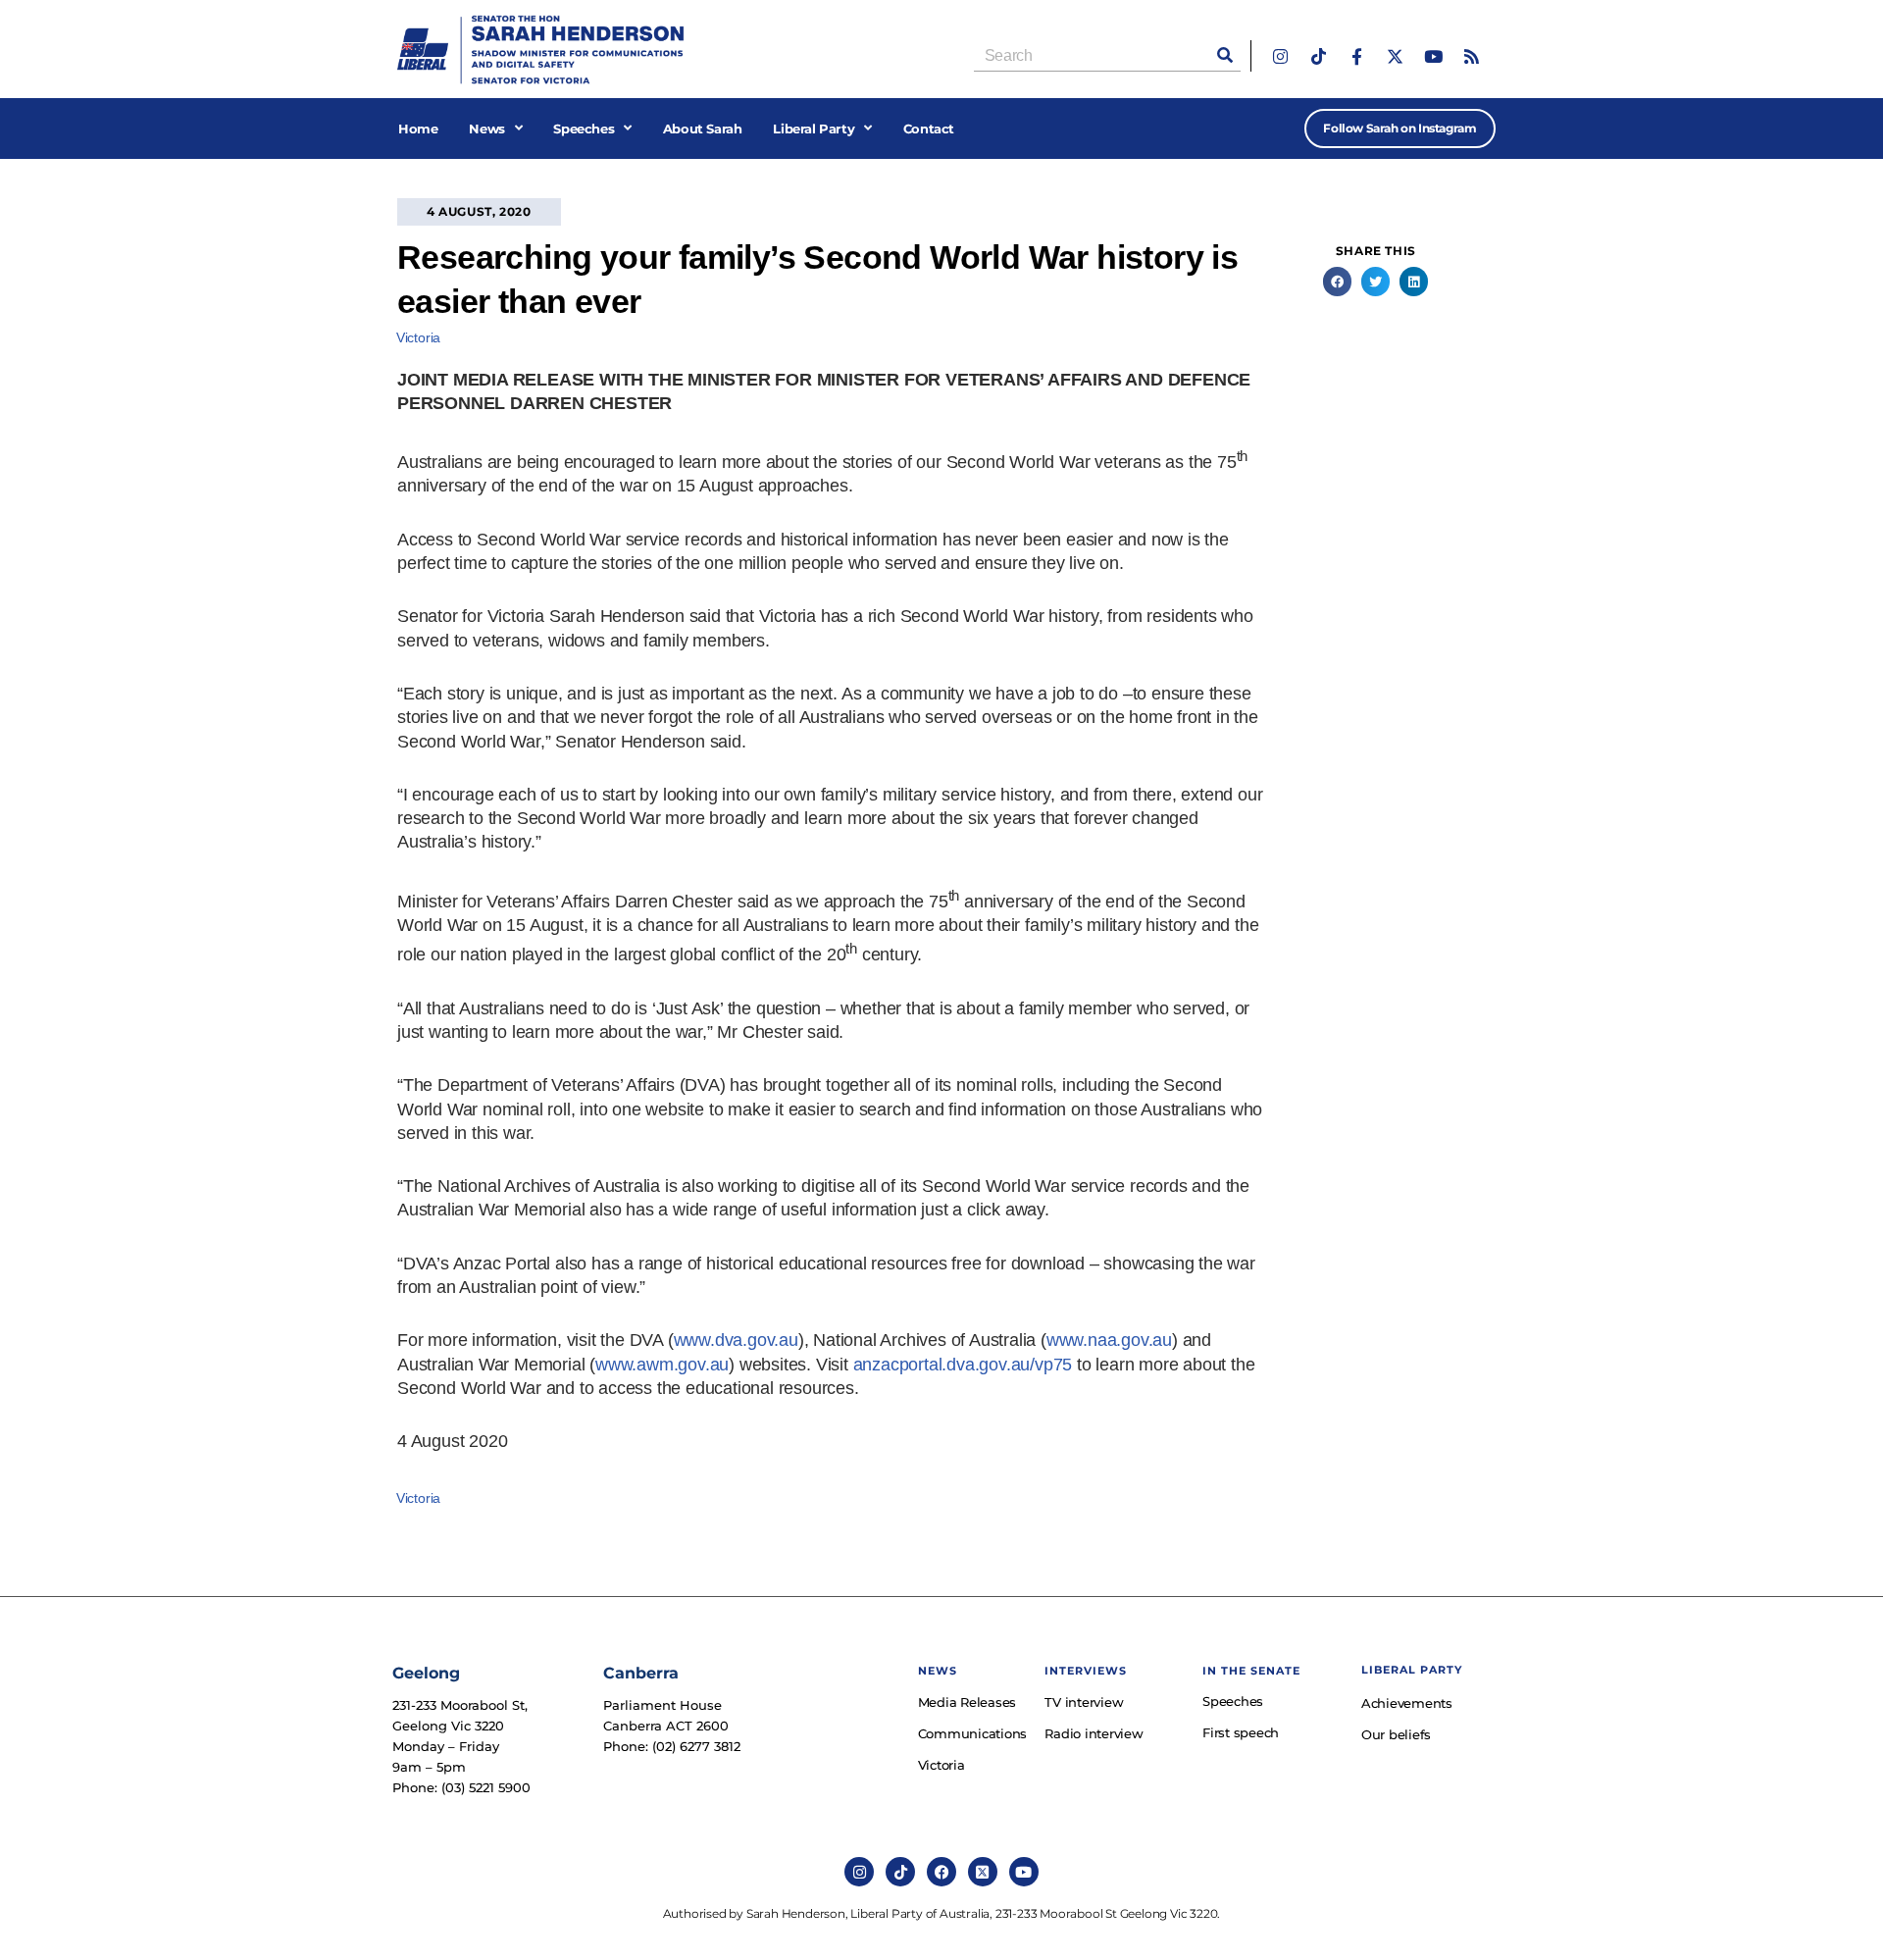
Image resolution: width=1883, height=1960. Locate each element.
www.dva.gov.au (736, 1340)
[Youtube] (1433, 56)
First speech (1241, 1732)
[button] (1337, 281)
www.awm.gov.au (662, 1365)
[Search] (1225, 55)
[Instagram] (1280, 56)
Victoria (418, 337)
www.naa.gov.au (1109, 1340)
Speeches (584, 129)
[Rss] (1472, 56)
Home (418, 129)
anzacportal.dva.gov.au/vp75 (963, 1365)
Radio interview (1094, 1733)
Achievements (1407, 1703)
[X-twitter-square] (983, 1872)
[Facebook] (941, 1872)
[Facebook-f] (1357, 56)
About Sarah (703, 129)
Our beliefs (1396, 1734)
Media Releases (967, 1702)
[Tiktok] (1319, 56)
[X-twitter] (1395, 56)
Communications (972, 1733)
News (486, 129)
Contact (929, 129)
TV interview (1084, 1702)
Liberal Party (814, 129)
